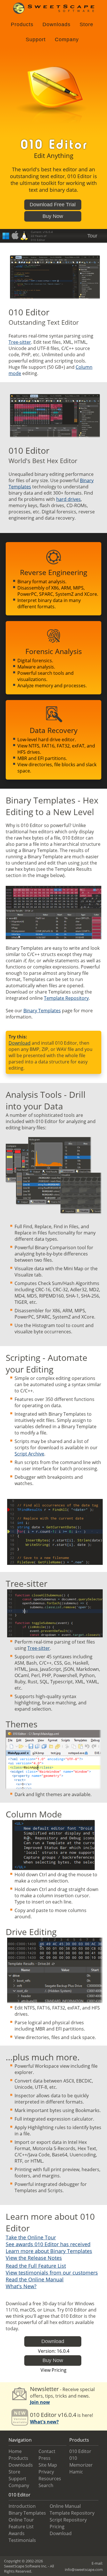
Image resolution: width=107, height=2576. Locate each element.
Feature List (21, 2527)
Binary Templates (42, 1011)
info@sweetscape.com (84, 2569)
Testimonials (22, 2540)
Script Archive (29, 1454)
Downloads (56, 24)
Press (45, 2458)
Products (22, 24)
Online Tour (21, 2520)
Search (46, 2485)
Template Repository (66, 998)
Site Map (48, 2465)
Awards (17, 2533)
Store (86, 24)
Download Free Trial (53, 205)
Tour (92, 236)
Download (20, 1043)
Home (15, 2451)
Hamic (76, 2472)
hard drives (68, 499)
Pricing (57, 2527)
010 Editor (80, 2451)
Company (67, 39)
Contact (47, 2451)
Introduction (22, 2506)
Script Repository (68, 2520)
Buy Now (53, 216)
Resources (50, 2479)
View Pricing (53, 2370)
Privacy (46, 2472)
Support (36, 39)
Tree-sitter (20, 342)
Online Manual (65, 2506)
